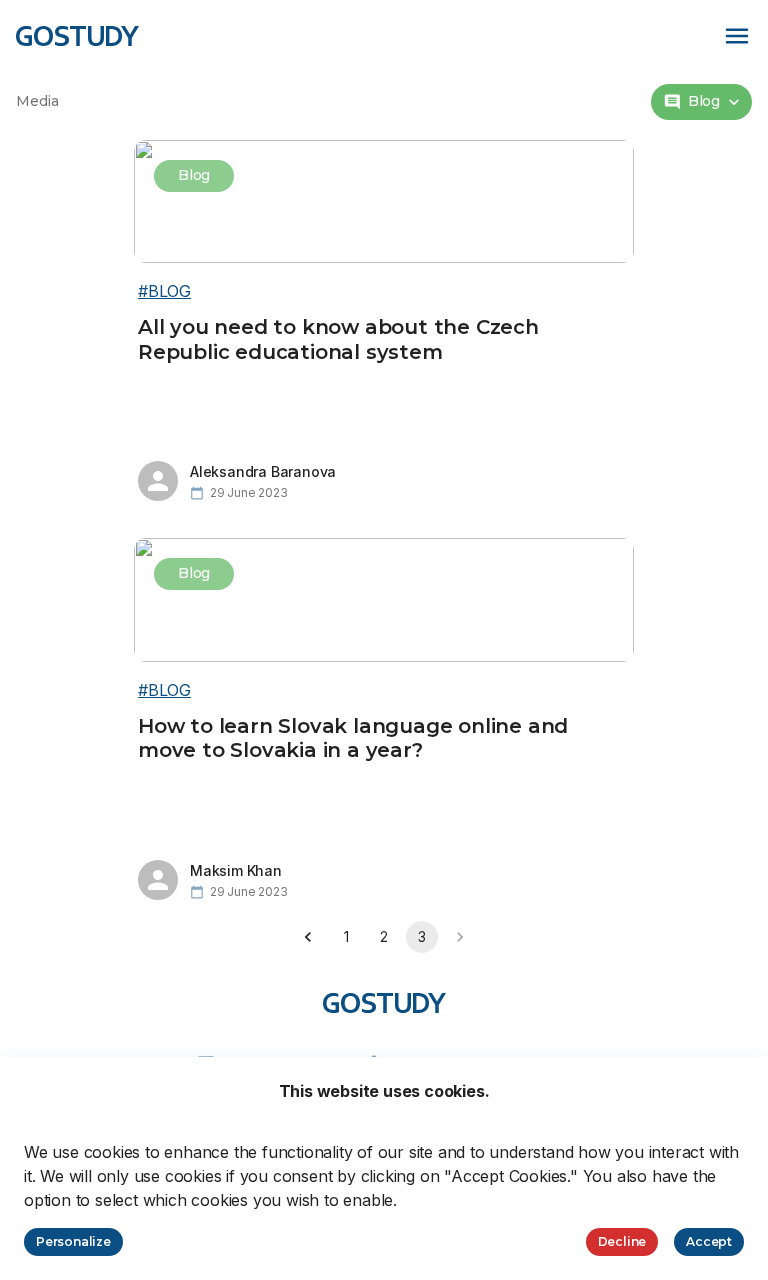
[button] (701, 102)
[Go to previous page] (308, 937)
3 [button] (422, 936)
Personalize (73, 1241)
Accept (709, 1241)
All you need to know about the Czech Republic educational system (338, 339)
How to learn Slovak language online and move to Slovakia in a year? (353, 738)
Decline (622, 1241)
